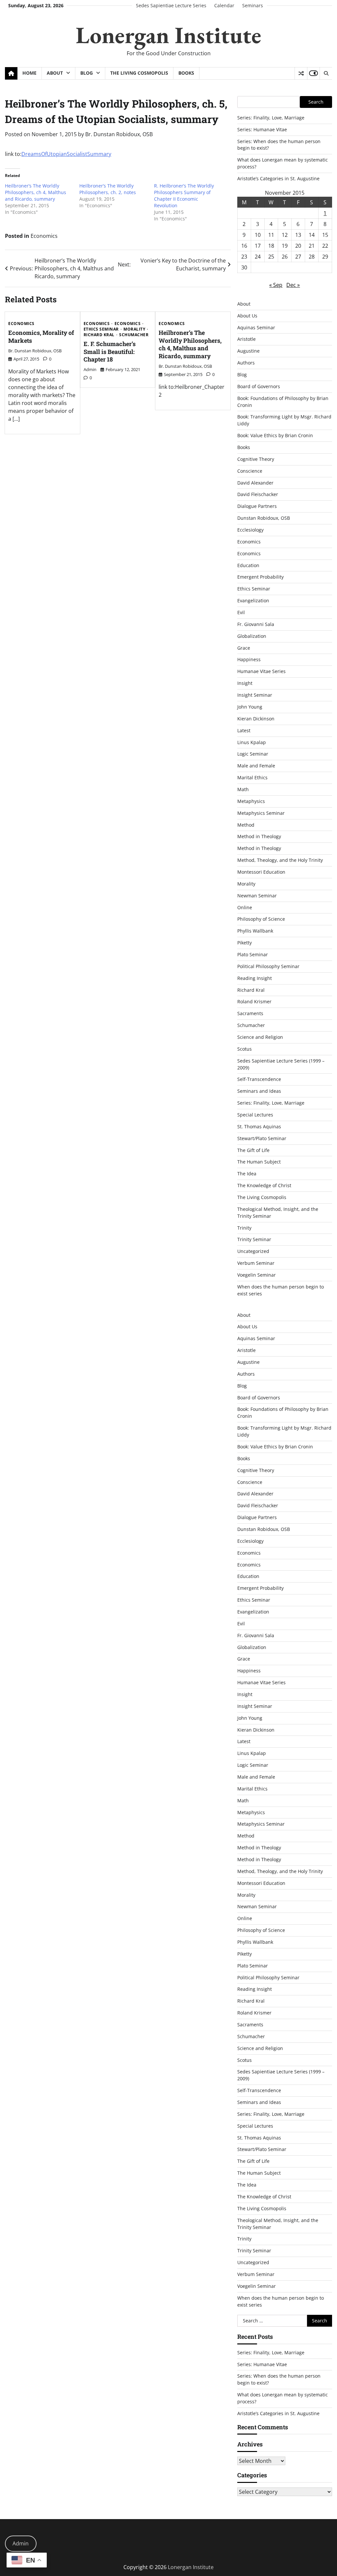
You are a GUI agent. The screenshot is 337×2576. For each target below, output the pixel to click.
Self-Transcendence (259, 1079)
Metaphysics (251, 801)
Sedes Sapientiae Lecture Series (171, 5)
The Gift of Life (253, 1150)
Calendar (224, 5)
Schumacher (134, 335)
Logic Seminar (253, 754)
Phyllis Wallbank (255, 931)
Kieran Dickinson (256, 719)
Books (186, 73)
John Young (250, 707)
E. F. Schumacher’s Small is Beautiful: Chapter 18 (110, 351)
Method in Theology (259, 836)
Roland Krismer (254, 1001)
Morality (134, 329)
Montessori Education (261, 872)
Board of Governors (259, 386)
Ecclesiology (250, 530)
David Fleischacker (258, 494)
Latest (244, 730)
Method (246, 825)
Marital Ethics (252, 777)
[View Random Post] (301, 73)
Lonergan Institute (168, 35)
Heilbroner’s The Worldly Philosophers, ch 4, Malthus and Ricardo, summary (36, 192)
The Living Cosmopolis (139, 73)
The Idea (247, 1174)
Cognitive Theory (256, 459)
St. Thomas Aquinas (259, 1126)
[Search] (326, 73)
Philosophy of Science (261, 919)
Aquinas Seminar (256, 327)
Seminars (253, 5)
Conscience (250, 471)
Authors (246, 363)
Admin (21, 2543)
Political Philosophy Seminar (268, 966)
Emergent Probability (260, 577)
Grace (244, 648)
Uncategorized (253, 1251)
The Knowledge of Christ (264, 1185)
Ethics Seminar (101, 329)
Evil (241, 612)
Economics (44, 236)
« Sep (276, 285)
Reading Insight (255, 978)
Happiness (249, 659)
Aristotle (246, 339)
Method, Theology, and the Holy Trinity (280, 860)
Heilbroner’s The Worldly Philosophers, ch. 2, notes (108, 189)
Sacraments (250, 1013)
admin (90, 369)
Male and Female (256, 766)
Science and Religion (260, 1037)
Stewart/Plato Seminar (262, 1138)
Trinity (244, 1228)
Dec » (293, 285)
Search (316, 102)
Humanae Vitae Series (261, 671)
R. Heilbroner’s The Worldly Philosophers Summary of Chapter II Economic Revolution (184, 196)
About (55, 73)
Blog (87, 73)
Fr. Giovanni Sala (256, 624)
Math (243, 789)
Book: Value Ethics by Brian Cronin (275, 435)
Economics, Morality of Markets (41, 336)
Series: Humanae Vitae (262, 129)
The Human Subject (259, 1162)
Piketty (245, 943)
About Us (247, 316)
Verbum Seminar (256, 1263)
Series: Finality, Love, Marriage (271, 118)
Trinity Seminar (254, 1239)
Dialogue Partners (257, 506)
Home (29, 73)
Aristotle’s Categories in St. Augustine (278, 178)
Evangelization (253, 600)
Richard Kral (99, 335)
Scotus (245, 1049)
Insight (245, 683)
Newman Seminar (257, 896)
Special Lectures (255, 1115)
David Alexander (255, 483)
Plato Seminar (253, 954)
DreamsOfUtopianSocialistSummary (66, 154)
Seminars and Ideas (259, 1091)
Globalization (252, 636)
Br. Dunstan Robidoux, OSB (119, 134)
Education (248, 565)
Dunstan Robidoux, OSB (264, 518)
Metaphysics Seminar (261, 813)
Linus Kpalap (252, 742)
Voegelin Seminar (257, 1275)
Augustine (248, 351)
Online (245, 907)
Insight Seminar (255, 695)
